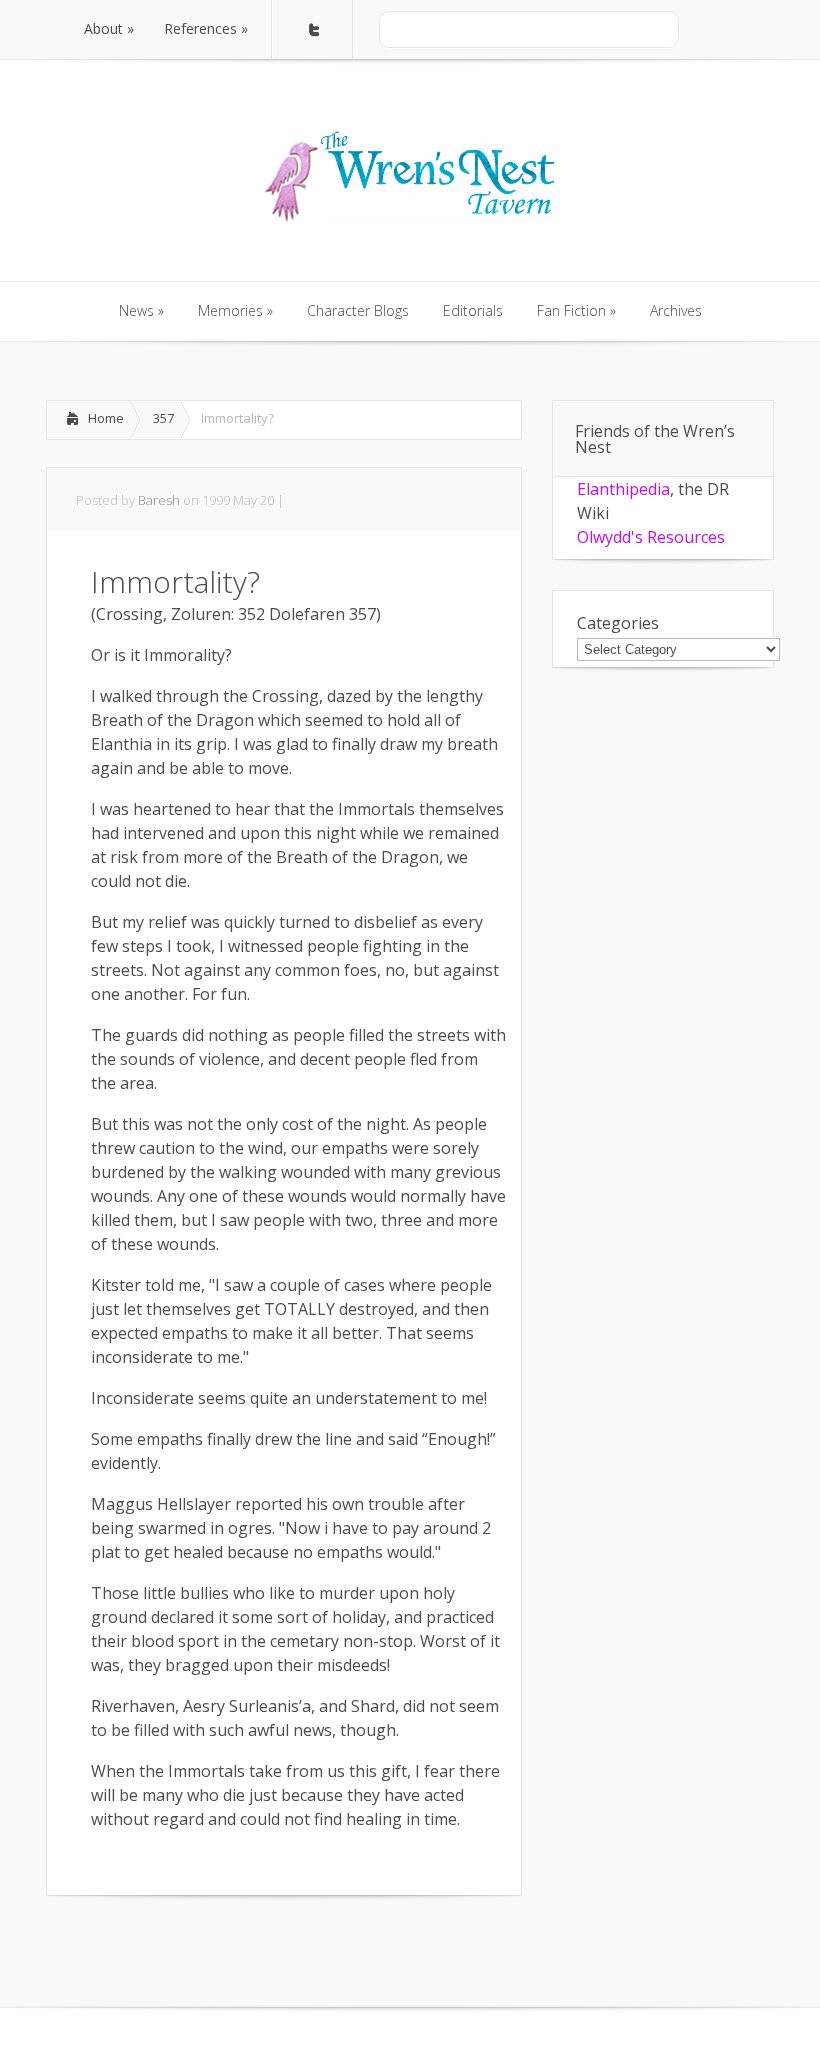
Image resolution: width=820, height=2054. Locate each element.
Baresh (159, 500)
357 (163, 418)
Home (106, 418)
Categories (618, 623)
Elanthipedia (623, 489)
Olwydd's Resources (651, 537)
